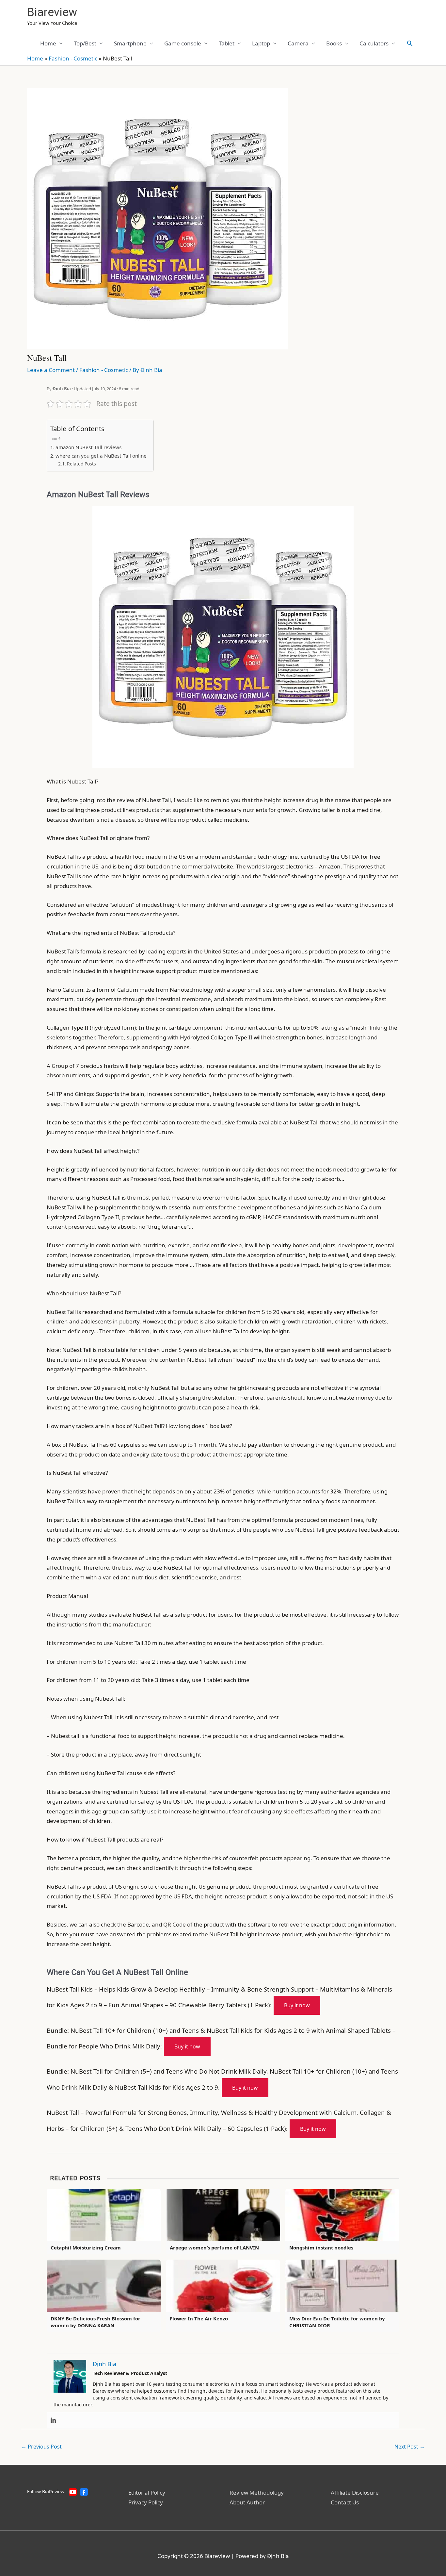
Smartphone (130, 43)
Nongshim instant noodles (321, 2248)
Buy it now (297, 2005)
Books (334, 43)
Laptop (261, 43)
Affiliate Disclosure (355, 2492)
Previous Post (41, 2447)
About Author (247, 2502)
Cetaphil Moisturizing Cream (86, 2248)
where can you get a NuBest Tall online (101, 456)
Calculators (374, 43)
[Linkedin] (53, 2420)
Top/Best (85, 43)
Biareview (52, 12)
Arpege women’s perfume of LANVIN (214, 2248)
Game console (183, 43)
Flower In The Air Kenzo (199, 2318)
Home (48, 43)
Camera (298, 43)
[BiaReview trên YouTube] (73, 2492)
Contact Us (345, 2502)
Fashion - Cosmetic (73, 58)
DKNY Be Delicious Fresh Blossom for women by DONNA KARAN (96, 2322)
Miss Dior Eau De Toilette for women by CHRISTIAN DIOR (337, 2322)
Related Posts (81, 464)
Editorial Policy (147, 2492)
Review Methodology (257, 2492)
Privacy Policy (146, 2502)
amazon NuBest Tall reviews (88, 447)
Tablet (227, 43)
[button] (410, 43)
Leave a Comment (51, 370)
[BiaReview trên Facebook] (84, 2492)
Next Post (410, 2447)
